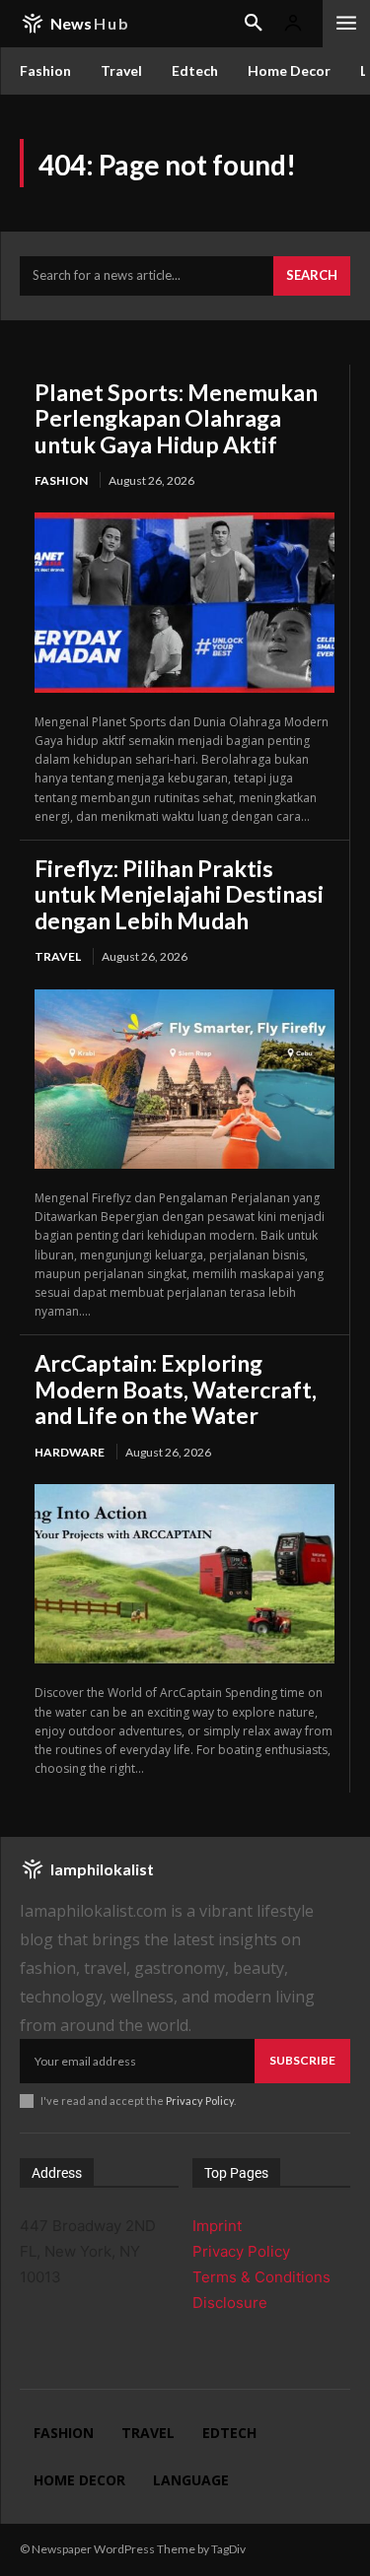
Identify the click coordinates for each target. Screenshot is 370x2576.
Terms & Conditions (261, 2277)
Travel (58, 956)
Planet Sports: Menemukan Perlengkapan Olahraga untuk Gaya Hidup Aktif (176, 418)
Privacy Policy (200, 2101)
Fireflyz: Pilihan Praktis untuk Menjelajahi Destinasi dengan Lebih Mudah (179, 894)
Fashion (61, 480)
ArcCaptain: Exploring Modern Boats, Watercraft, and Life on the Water (176, 1389)
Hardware (70, 1452)
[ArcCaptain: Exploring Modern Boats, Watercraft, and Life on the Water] (185, 1574)
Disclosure (230, 2303)
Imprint (217, 2226)
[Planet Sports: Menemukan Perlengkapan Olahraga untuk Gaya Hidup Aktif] (185, 602)
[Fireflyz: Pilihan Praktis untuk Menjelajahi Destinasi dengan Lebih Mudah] (185, 1079)
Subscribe (302, 2060)
